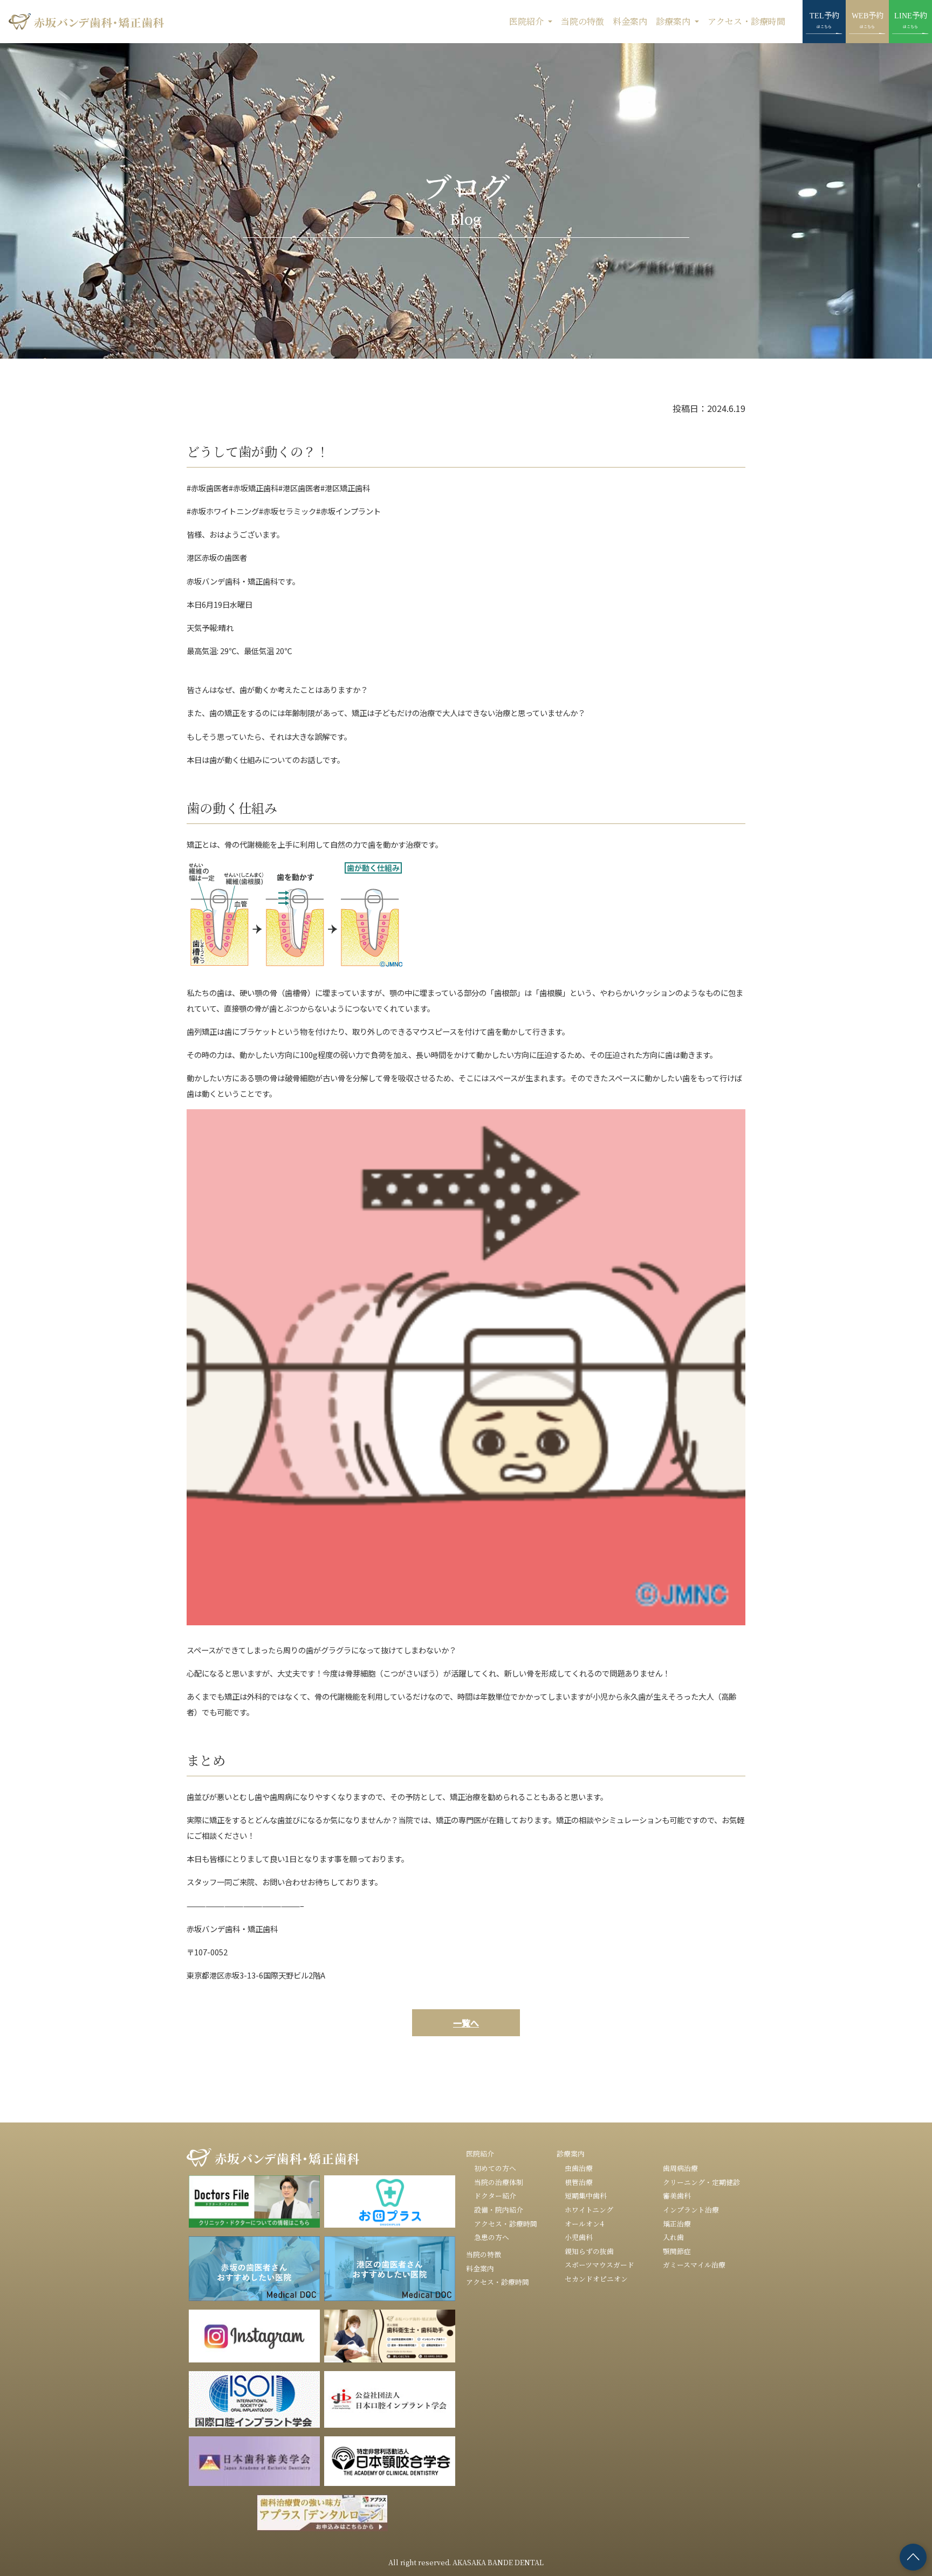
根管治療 (579, 2182)
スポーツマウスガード (599, 2265)
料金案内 (630, 21)
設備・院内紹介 (499, 2210)
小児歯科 (579, 2237)
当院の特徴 (582, 21)
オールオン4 (584, 2224)
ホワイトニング (589, 2210)
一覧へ (466, 2023)
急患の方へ (492, 2237)
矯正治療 (677, 2224)
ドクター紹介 (495, 2196)
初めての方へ (495, 2168)
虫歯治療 (579, 2168)
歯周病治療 (680, 2168)
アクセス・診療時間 (746, 21)
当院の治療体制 (499, 2182)
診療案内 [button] (674, 21)
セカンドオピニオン (596, 2279)
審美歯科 (677, 2196)
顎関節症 (677, 2251)
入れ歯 (673, 2237)
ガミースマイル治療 (694, 2265)
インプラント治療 (691, 2210)
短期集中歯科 (586, 2196)
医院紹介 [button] (527, 21)
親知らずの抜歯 (589, 2251)
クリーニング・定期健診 (701, 2182)
